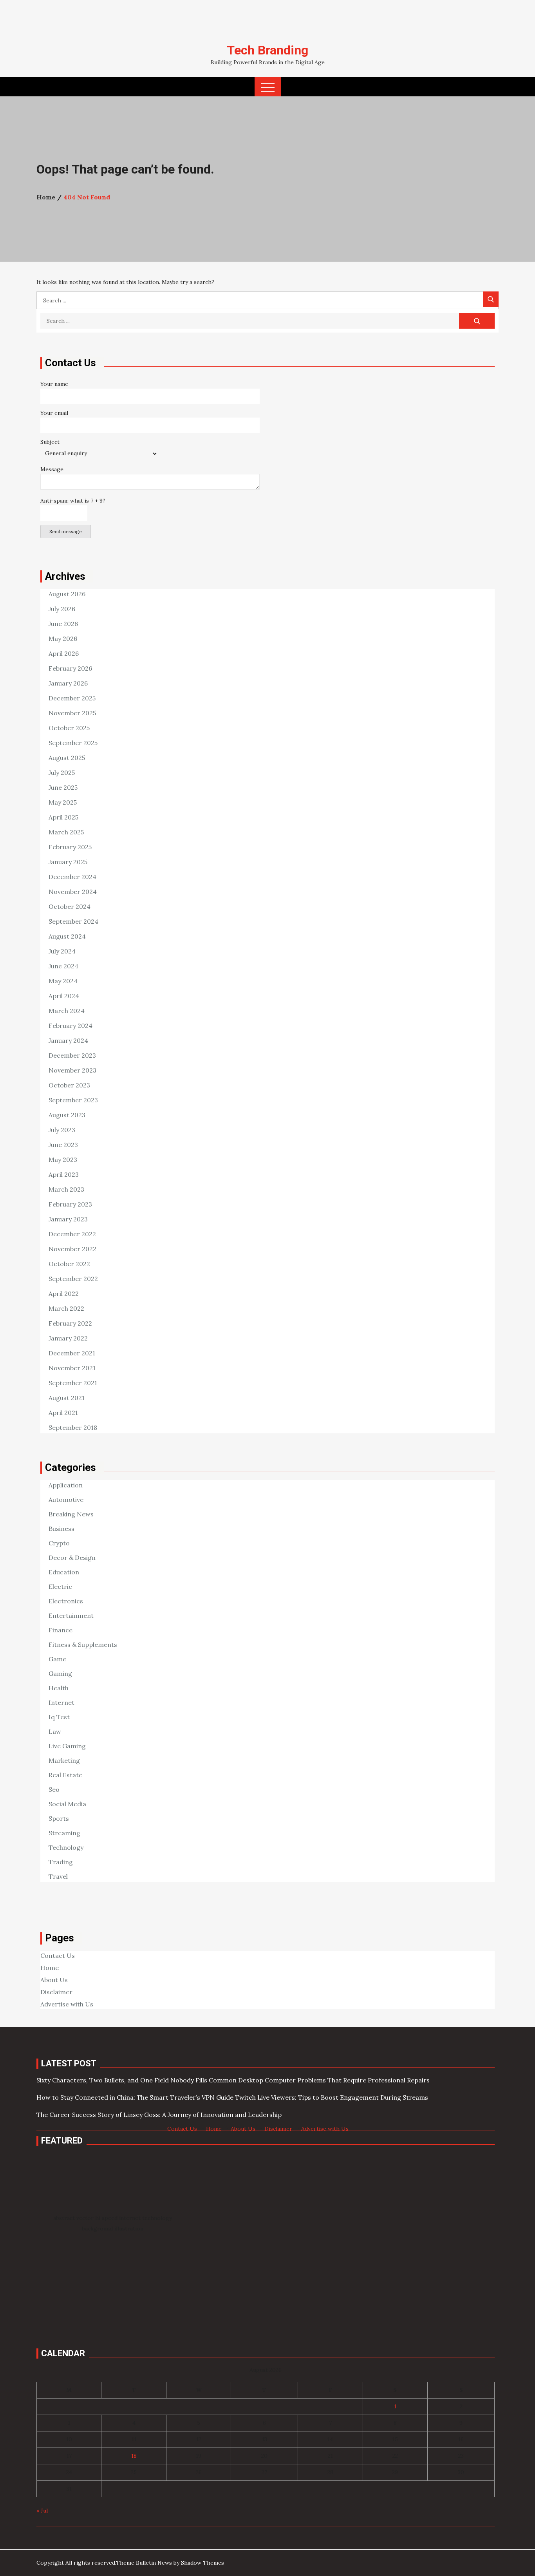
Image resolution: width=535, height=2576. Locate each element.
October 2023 (69, 1085)
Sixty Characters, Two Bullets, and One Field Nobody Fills (122, 2080)
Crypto (59, 1543)
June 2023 (63, 1145)
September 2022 (73, 1279)
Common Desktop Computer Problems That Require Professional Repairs (319, 2080)
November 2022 (72, 1249)
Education (64, 1572)
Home (50, 1968)
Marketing (64, 1760)
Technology (66, 1847)
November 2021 (72, 1368)
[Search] (491, 299)
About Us (54, 1980)
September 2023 (73, 1100)
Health (59, 1688)
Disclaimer (56, 1992)
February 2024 (70, 1026)
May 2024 (63, 981)
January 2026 (68, 683)
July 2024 (62, 951)
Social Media (67, 1804)
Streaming (64, 1833)
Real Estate (65, 1775)
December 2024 (72, 877)
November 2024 (73, 892)
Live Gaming (67, 1746)
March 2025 (66, 832)
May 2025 (63, 802)
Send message (66, 531)
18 (134, 2456)
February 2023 (70, 1204)
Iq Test (59, 1717)
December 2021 (72, 1353)
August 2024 (67, 936)
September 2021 (73, 1383)
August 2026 (67, 594)
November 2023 (72, 1070)
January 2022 (68, 1338)
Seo (54, 1789)
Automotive (66, 1500)
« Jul (42, 2511)
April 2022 (64, 1293)
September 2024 (73, 921)
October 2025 (69, 728)
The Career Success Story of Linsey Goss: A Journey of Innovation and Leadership (159, 2115)
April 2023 (64, 1174)
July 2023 (62, 1130)
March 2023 (66, 1189)
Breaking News (71, 1514)
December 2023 (72, 1055)
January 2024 (68, 1040)
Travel (58, 1876)
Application (66, 1485)
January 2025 (68, 862)
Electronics (66, 1601)
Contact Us (58, 1956)
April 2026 (64, 653)
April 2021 (63, 1413)
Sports (59, 1818)
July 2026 (62, 609)
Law (55, 1731)
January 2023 (68, 1219)
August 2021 (67, 1398)
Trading (61, 1862)
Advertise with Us (67, 2004)
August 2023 (67, 1115)
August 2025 (67, 758)
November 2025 (72, 713)
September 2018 (73, 1427)
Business (61, 1529)
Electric (60, 1586)
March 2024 (67, 1011)
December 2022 (72, 1234)
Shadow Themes (202, 2563)
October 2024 (70, 906)
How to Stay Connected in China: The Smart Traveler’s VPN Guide (135, 2097)
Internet (61, 1702)
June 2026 (63, 624)
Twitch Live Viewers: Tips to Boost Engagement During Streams (332, 2097)
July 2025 (62, 772)
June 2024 (63, 966)
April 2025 (63, 817)
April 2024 (64, 996)
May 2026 (63, 639)
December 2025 (72, 698)
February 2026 (70, 668)
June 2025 (63, 787)
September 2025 (73, 743)
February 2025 (70, 847)
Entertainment (71, 1615)
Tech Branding (267, 50)
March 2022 (66, 1308)
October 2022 (69, 1264)
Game (57, 1659)
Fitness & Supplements (83, 1644)
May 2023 (63, 1160)
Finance (61, 1630)
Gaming (60, 1673)
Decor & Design (72, 1558)
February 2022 (70, 1323)
